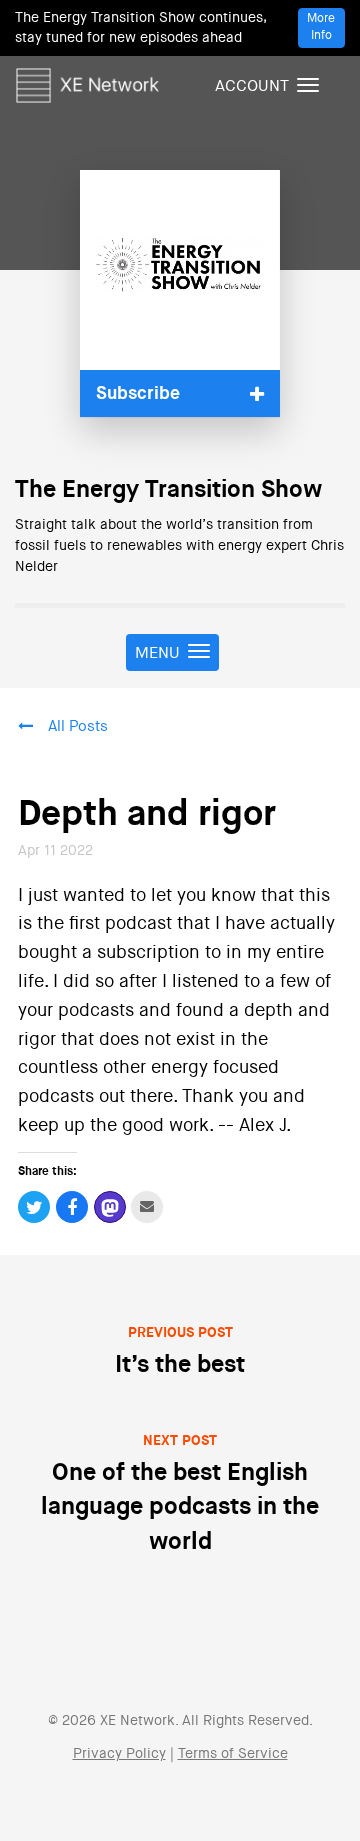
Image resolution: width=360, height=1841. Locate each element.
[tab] (180, 393)
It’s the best (180, 1351)
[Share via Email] (147, 1207)
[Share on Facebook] (72, 1207)
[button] (180, 393)
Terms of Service (233, 1754)
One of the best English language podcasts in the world (180, 1494)
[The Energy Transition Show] (180, 270)
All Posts (78, 726)
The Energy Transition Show (168, 490)
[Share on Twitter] (34, 1207)
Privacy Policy (119, 1754)
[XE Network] (87, 82)
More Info (321, 27)
